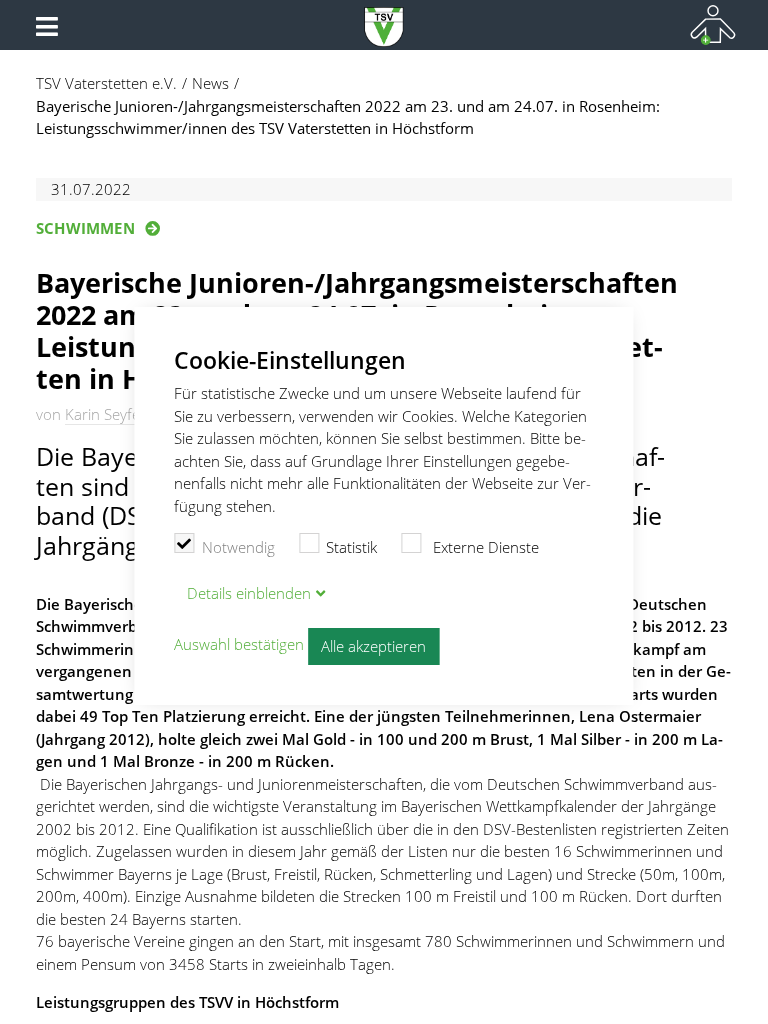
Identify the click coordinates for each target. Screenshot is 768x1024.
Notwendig (238, 547)
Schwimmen (85, 228)
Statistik (351, 547)
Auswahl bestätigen (239, 645)
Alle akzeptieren (373, 646)
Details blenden (249, 593)
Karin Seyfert (108, 414)
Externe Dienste (484, 547)
